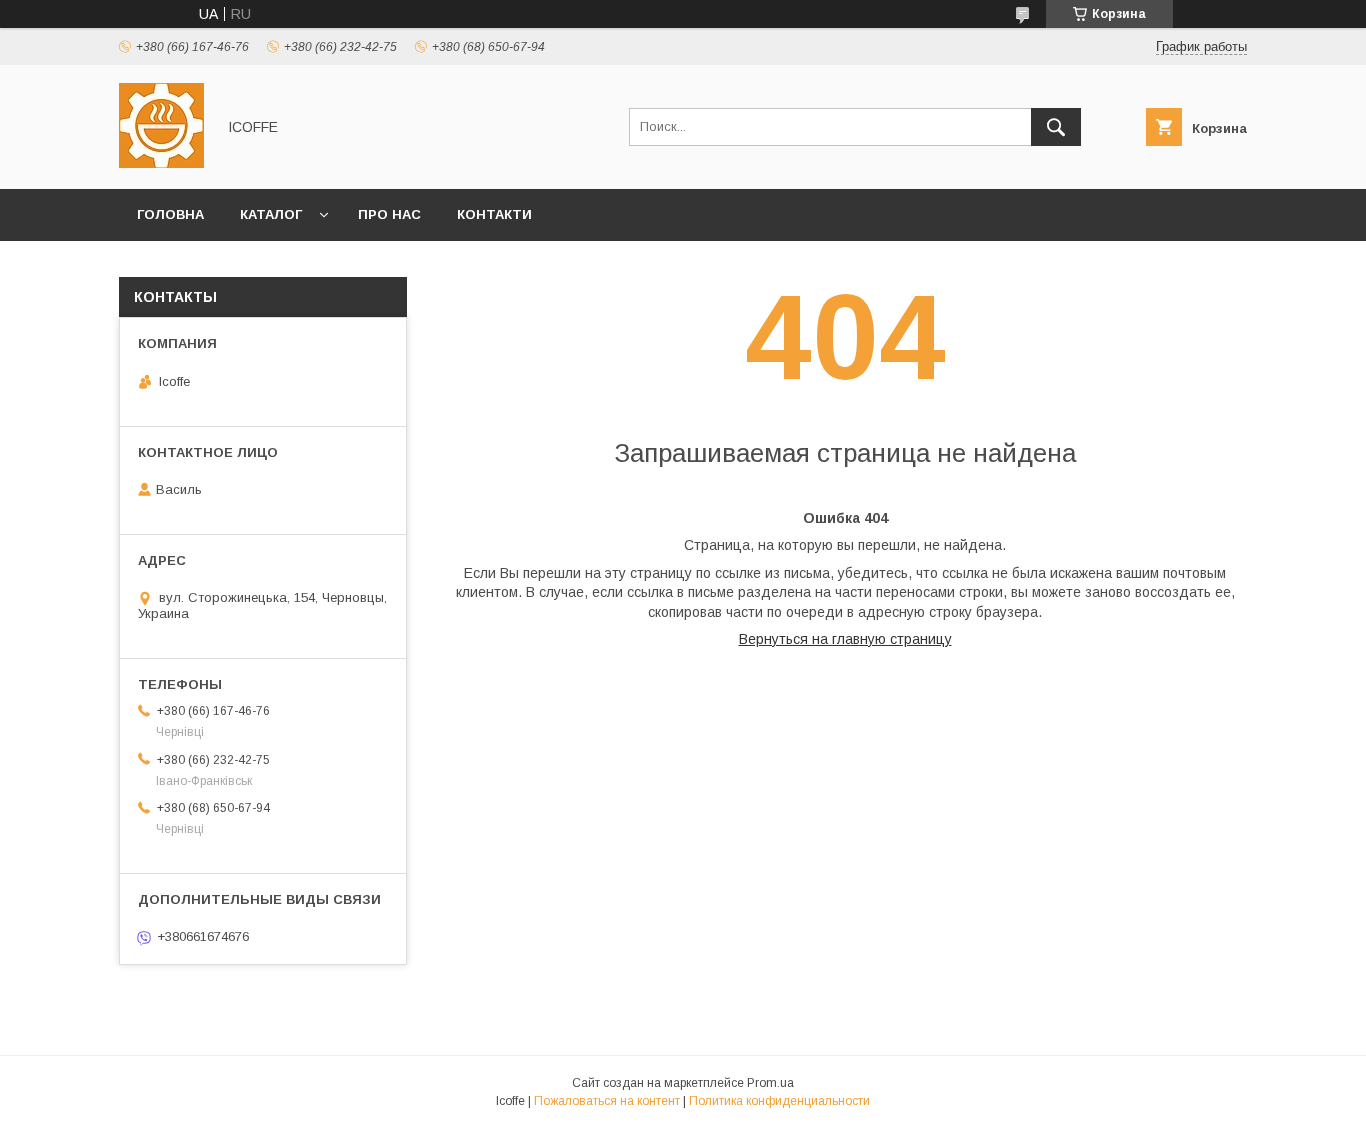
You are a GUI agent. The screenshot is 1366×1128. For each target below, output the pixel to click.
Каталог (271, 214)
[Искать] (1056, 127)
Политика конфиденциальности (779, 1101)
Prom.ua (770, 1083)
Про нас (389, 214)
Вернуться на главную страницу (845, 639)
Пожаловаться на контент (607, 1101)
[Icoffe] (161, 163)
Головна (170, 214)
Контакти (494, 214)
